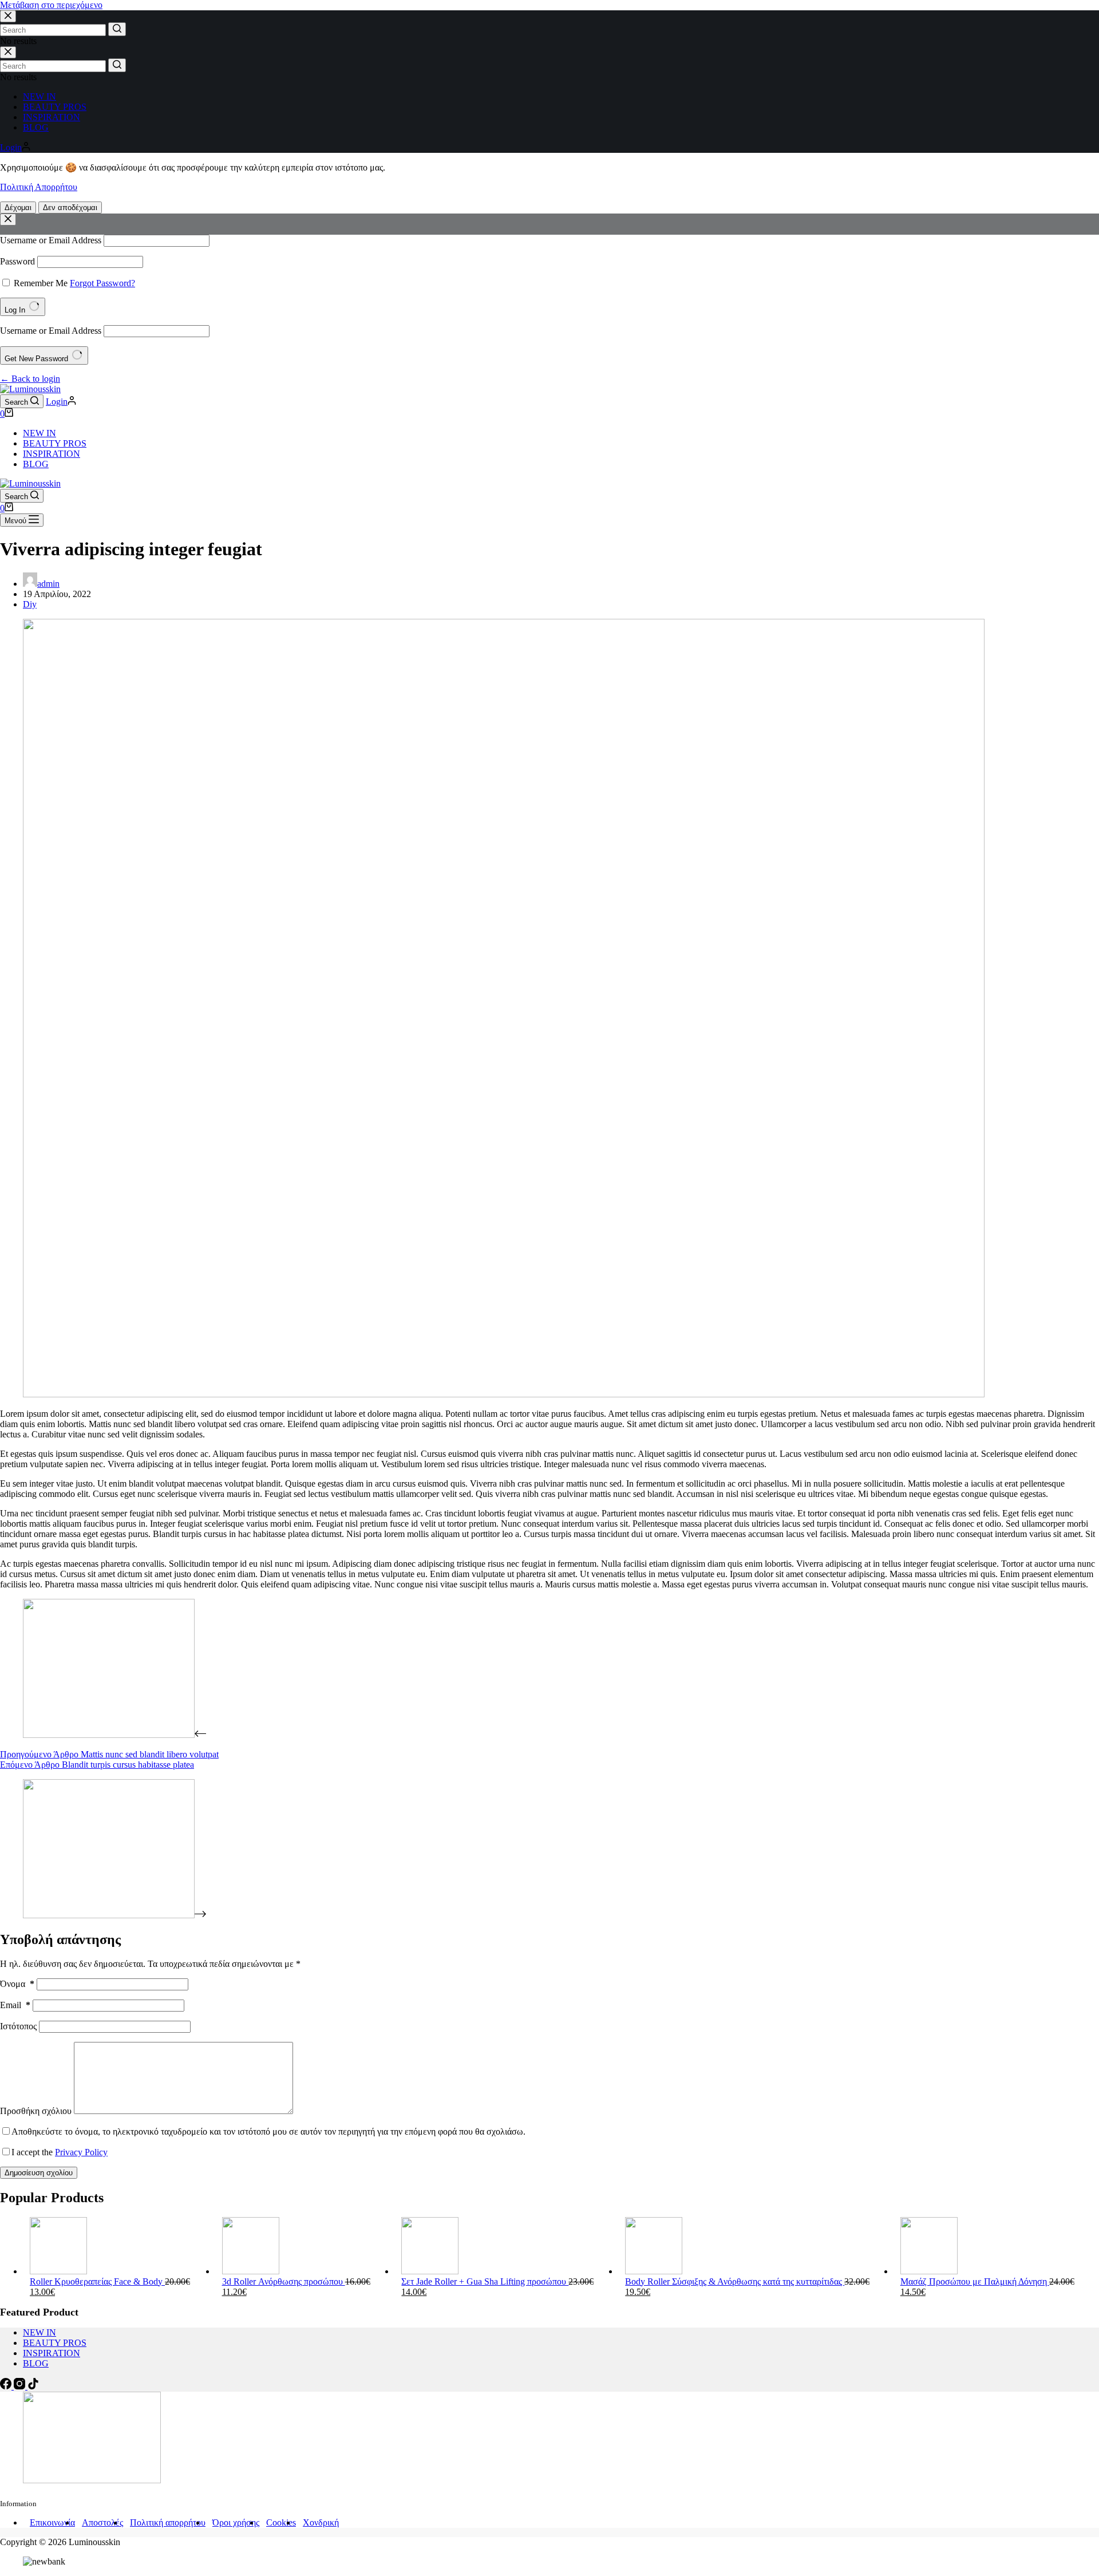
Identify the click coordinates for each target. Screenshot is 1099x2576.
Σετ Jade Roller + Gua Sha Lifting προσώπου (485, 2281)
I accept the (60, 2152)
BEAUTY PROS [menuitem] (55, 107)
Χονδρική (321, 2522)
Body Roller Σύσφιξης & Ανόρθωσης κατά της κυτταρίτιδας (735, 2281)
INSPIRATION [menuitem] (52, 117)
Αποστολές (102, 2522)
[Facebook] (7, 2386)
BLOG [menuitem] (36, 127)
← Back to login (30, 379)
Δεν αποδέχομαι (70, 208)
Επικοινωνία (52, 2522)
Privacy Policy (81, 2152)
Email (15, 2005)
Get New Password (37, 359)
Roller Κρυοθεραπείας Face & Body (97, 2281)
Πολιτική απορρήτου (168, 2522)
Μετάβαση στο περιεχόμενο (51, 5)
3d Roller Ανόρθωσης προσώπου (284, 2281)
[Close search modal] (8, 16)
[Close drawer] (8, 52)
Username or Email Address (51, 240)
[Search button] (117, 29)
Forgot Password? (102, 283)
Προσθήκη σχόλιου (36, 2111)
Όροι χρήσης (236, 2522)
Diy (30, 604)
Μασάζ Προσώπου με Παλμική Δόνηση (975, 2281)
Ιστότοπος (18, 2026)
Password (17, 261)
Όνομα (17, 1984)
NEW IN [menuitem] (39, 96)
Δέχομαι (18, 208)
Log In (16, 310)
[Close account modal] (8, 220)
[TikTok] (33, 2386)
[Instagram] (21, 2386)
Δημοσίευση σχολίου (39, 2173)
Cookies (281, 2522)
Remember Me (41, 283)
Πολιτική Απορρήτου (39, 187)
